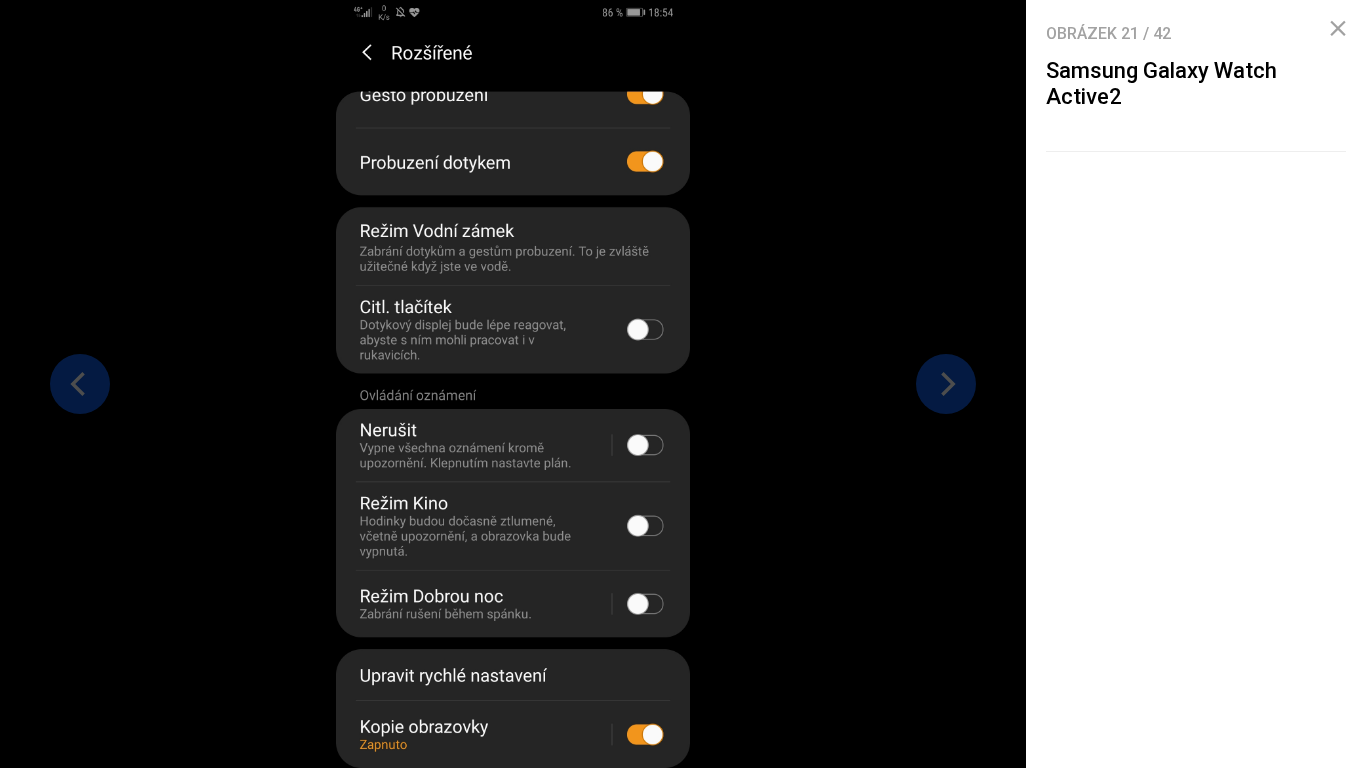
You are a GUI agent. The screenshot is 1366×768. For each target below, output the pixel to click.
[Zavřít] (1338, 29)
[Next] (946, 384)
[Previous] (80, 384)
